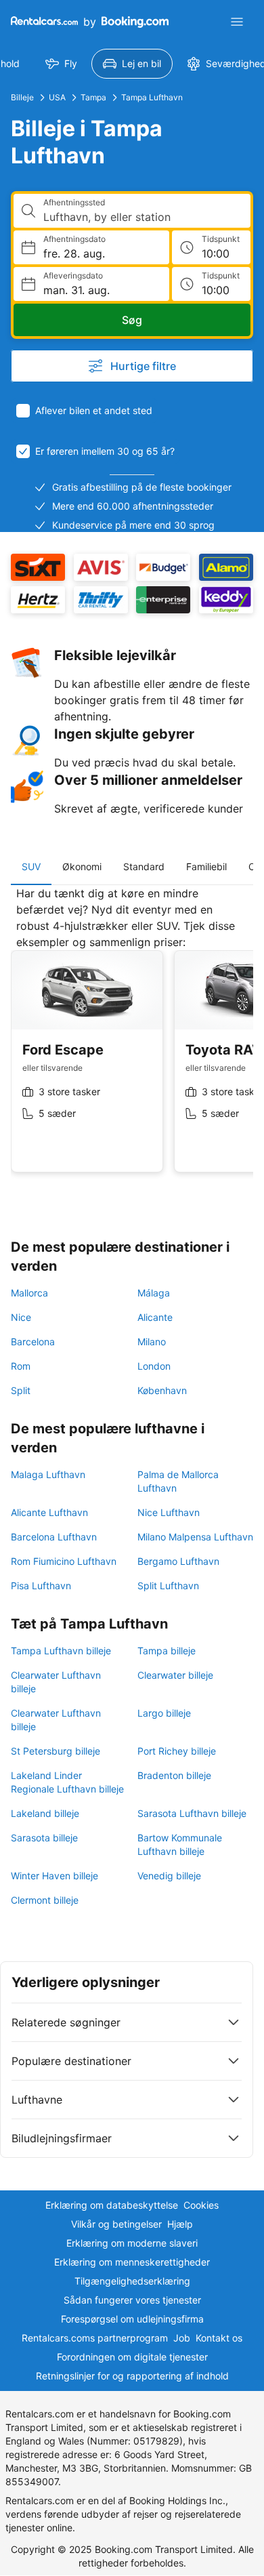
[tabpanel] (132, 1040)
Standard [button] (144, 866)
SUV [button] (31, 866)
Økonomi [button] (82, 866)
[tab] (31, 867)
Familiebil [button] (206, 866)
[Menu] (237, 22)
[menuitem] (61, 64)
